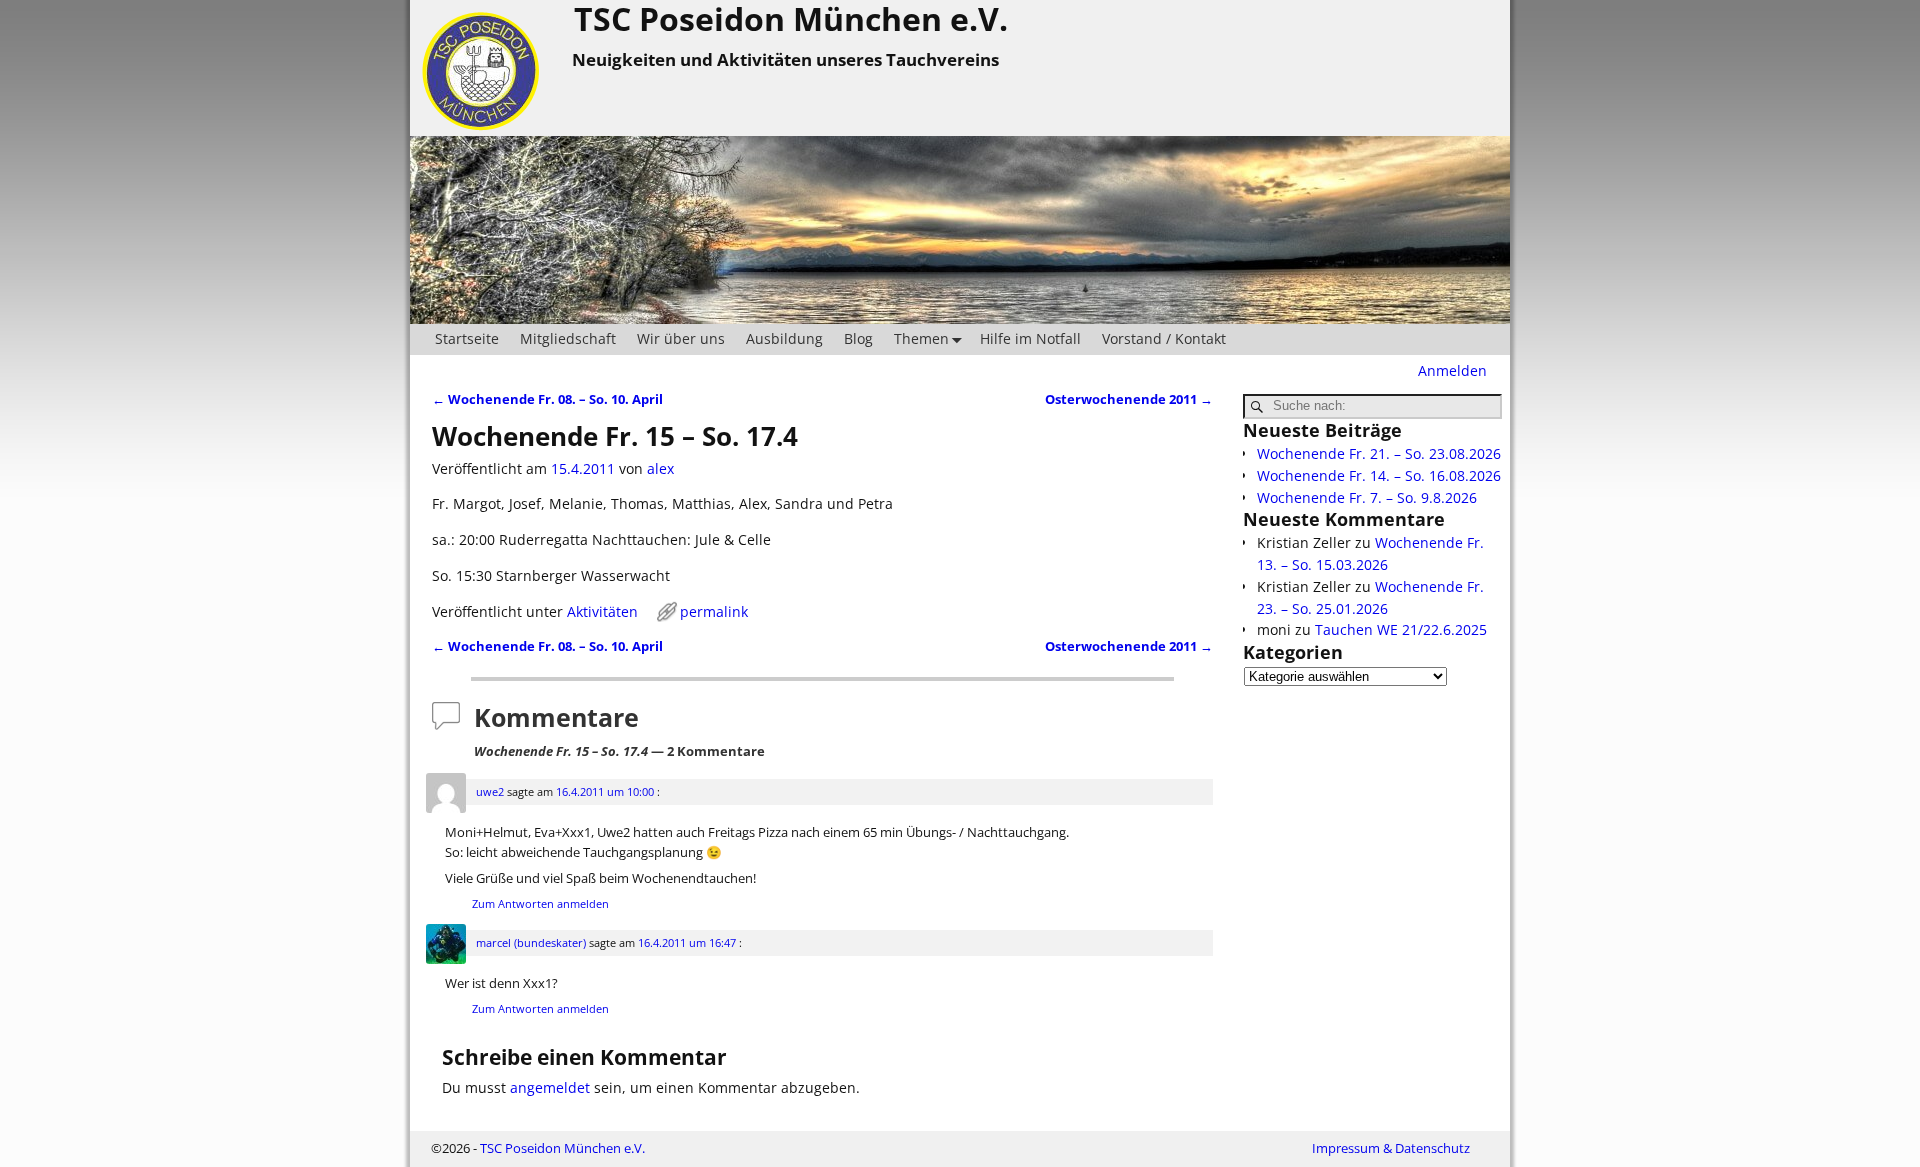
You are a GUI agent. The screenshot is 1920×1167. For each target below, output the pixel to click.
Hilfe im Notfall (1030, 338)
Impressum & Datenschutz (1391, 1148)
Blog (858, 338)
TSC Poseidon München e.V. (562, 1148)
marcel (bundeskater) (531, 942)
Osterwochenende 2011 (1129, 399)
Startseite (467, 338)
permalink (714, 611)
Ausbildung (784, 338)
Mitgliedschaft (568, 338)
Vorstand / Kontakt (1164, 338)
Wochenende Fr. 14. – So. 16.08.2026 (1379, 475)
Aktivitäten (602, 611)
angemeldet (550, 1087)
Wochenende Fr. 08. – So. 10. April (547, 399)
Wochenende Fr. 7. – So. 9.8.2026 (1367, 497)
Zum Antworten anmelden (540, 903)
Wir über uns (681, 338)
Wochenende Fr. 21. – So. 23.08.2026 (1379, 453)
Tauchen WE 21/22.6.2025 (1401, 629)
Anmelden (1452, 370)
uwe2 (490, 791)
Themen (921, 338)
